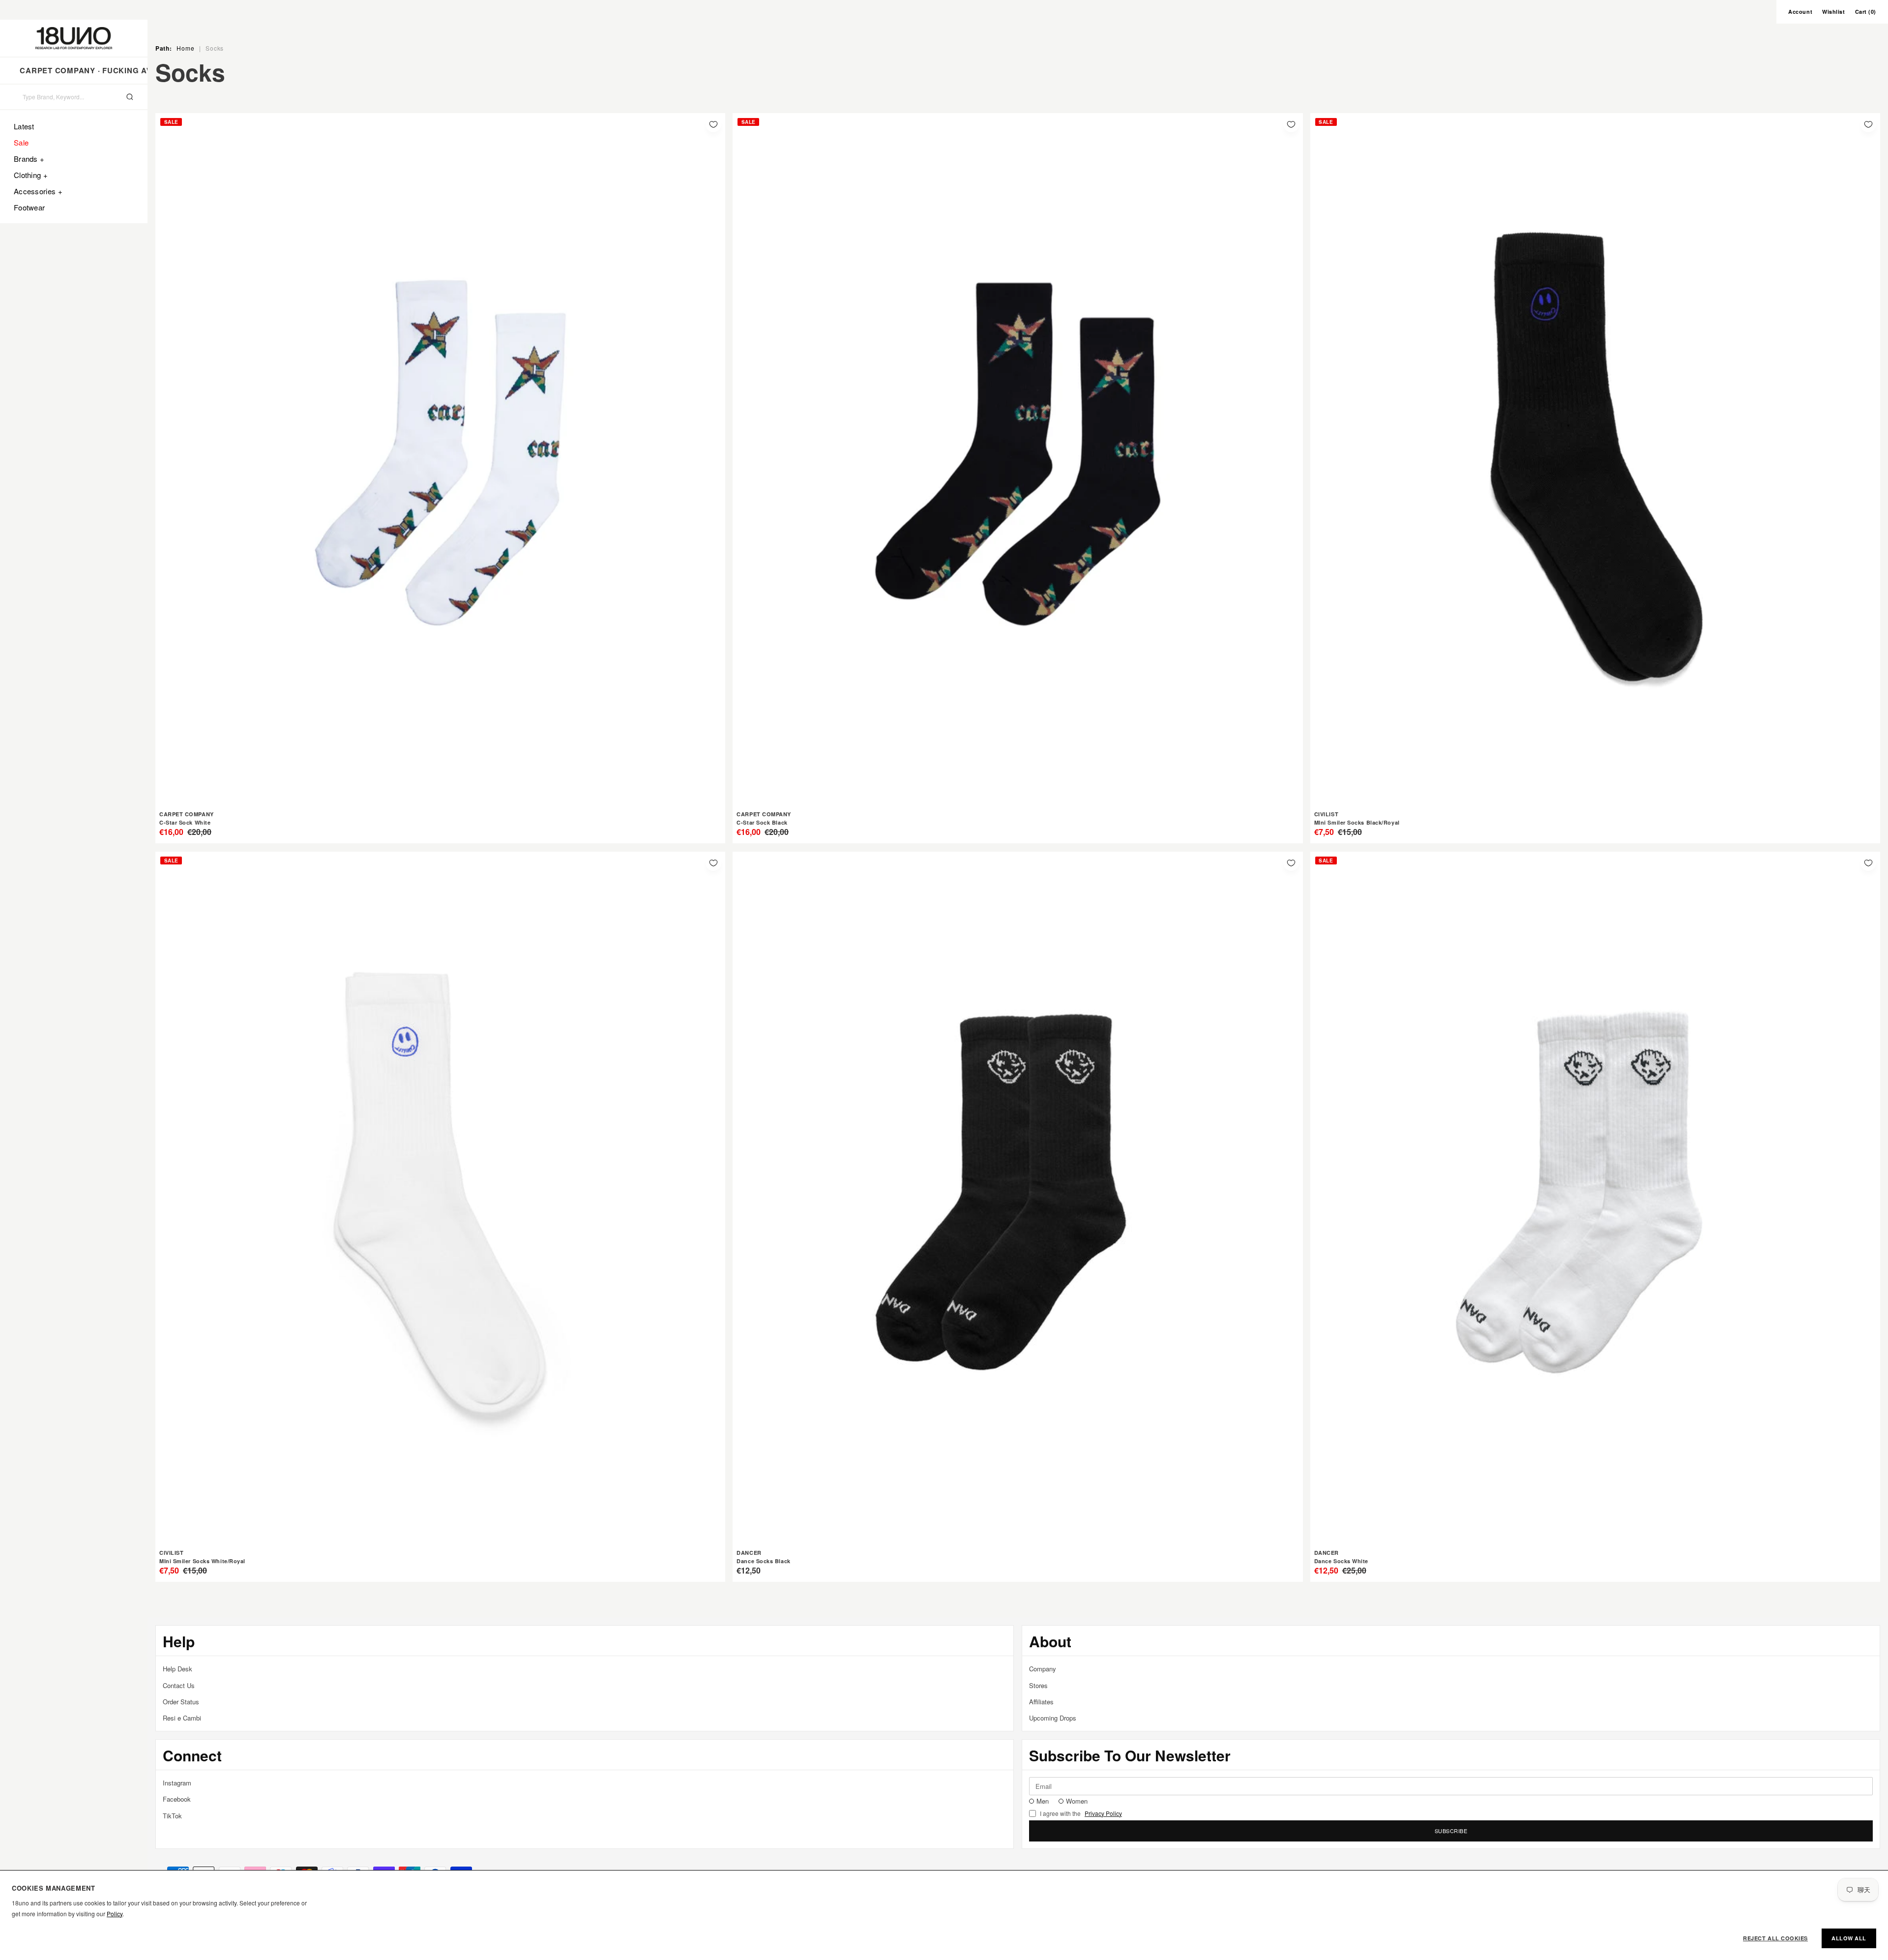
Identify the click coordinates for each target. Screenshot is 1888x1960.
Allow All (1849, 1938)
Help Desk (177, 1669)
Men (1043, 1801)
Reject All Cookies (1775, 1938)
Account (1800, 12)
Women (1077, 1801)
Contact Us (179, 1685)
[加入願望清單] (713, 124)
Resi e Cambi (182, 1718)
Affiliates (1041, 1702)
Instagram (177, 1783)
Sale (21, 142)
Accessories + (38, 191)
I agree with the (1081, 1813)
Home (185, 48)
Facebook (177, 1799)
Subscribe (1451, 1831)
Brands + (29, 159)
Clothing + (31, 175)
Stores (1038, 1685)
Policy (115, 1914)
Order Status (181, 1702)
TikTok (172, 1816)
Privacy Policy (1103, 1813)
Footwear (29, 207)
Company (1043, 1669)
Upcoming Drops (1053, 1718)
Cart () (1866, 12)
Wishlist (1833, 12)
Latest (24, 126)
